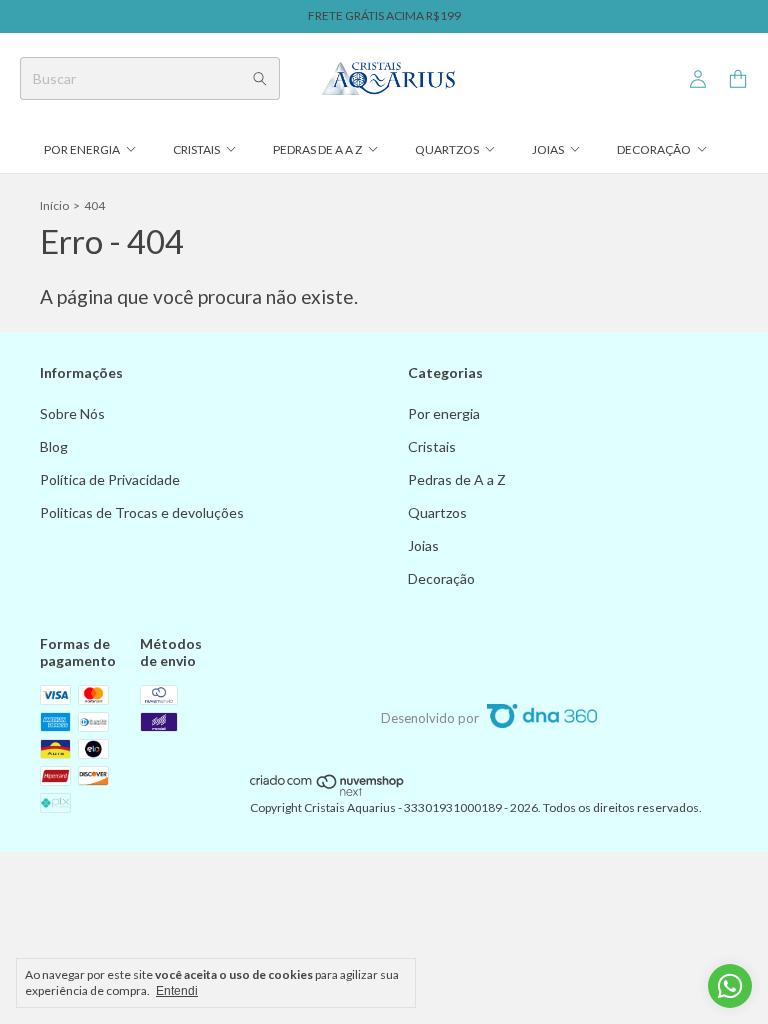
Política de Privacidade (110, 479)
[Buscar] (260, 78)
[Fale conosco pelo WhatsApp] (730, 986)
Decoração (654, 149)
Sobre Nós (72, 413)
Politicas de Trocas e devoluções (142, 512)
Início (54, 205)
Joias (548, 149)
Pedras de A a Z (317, 149)
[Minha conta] (698, 79)
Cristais (196, 149)
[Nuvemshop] (327, 792)
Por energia (82, 149)
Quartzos (447, 149)
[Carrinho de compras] (738, 79)
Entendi (177, 991)
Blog (54, 446)
